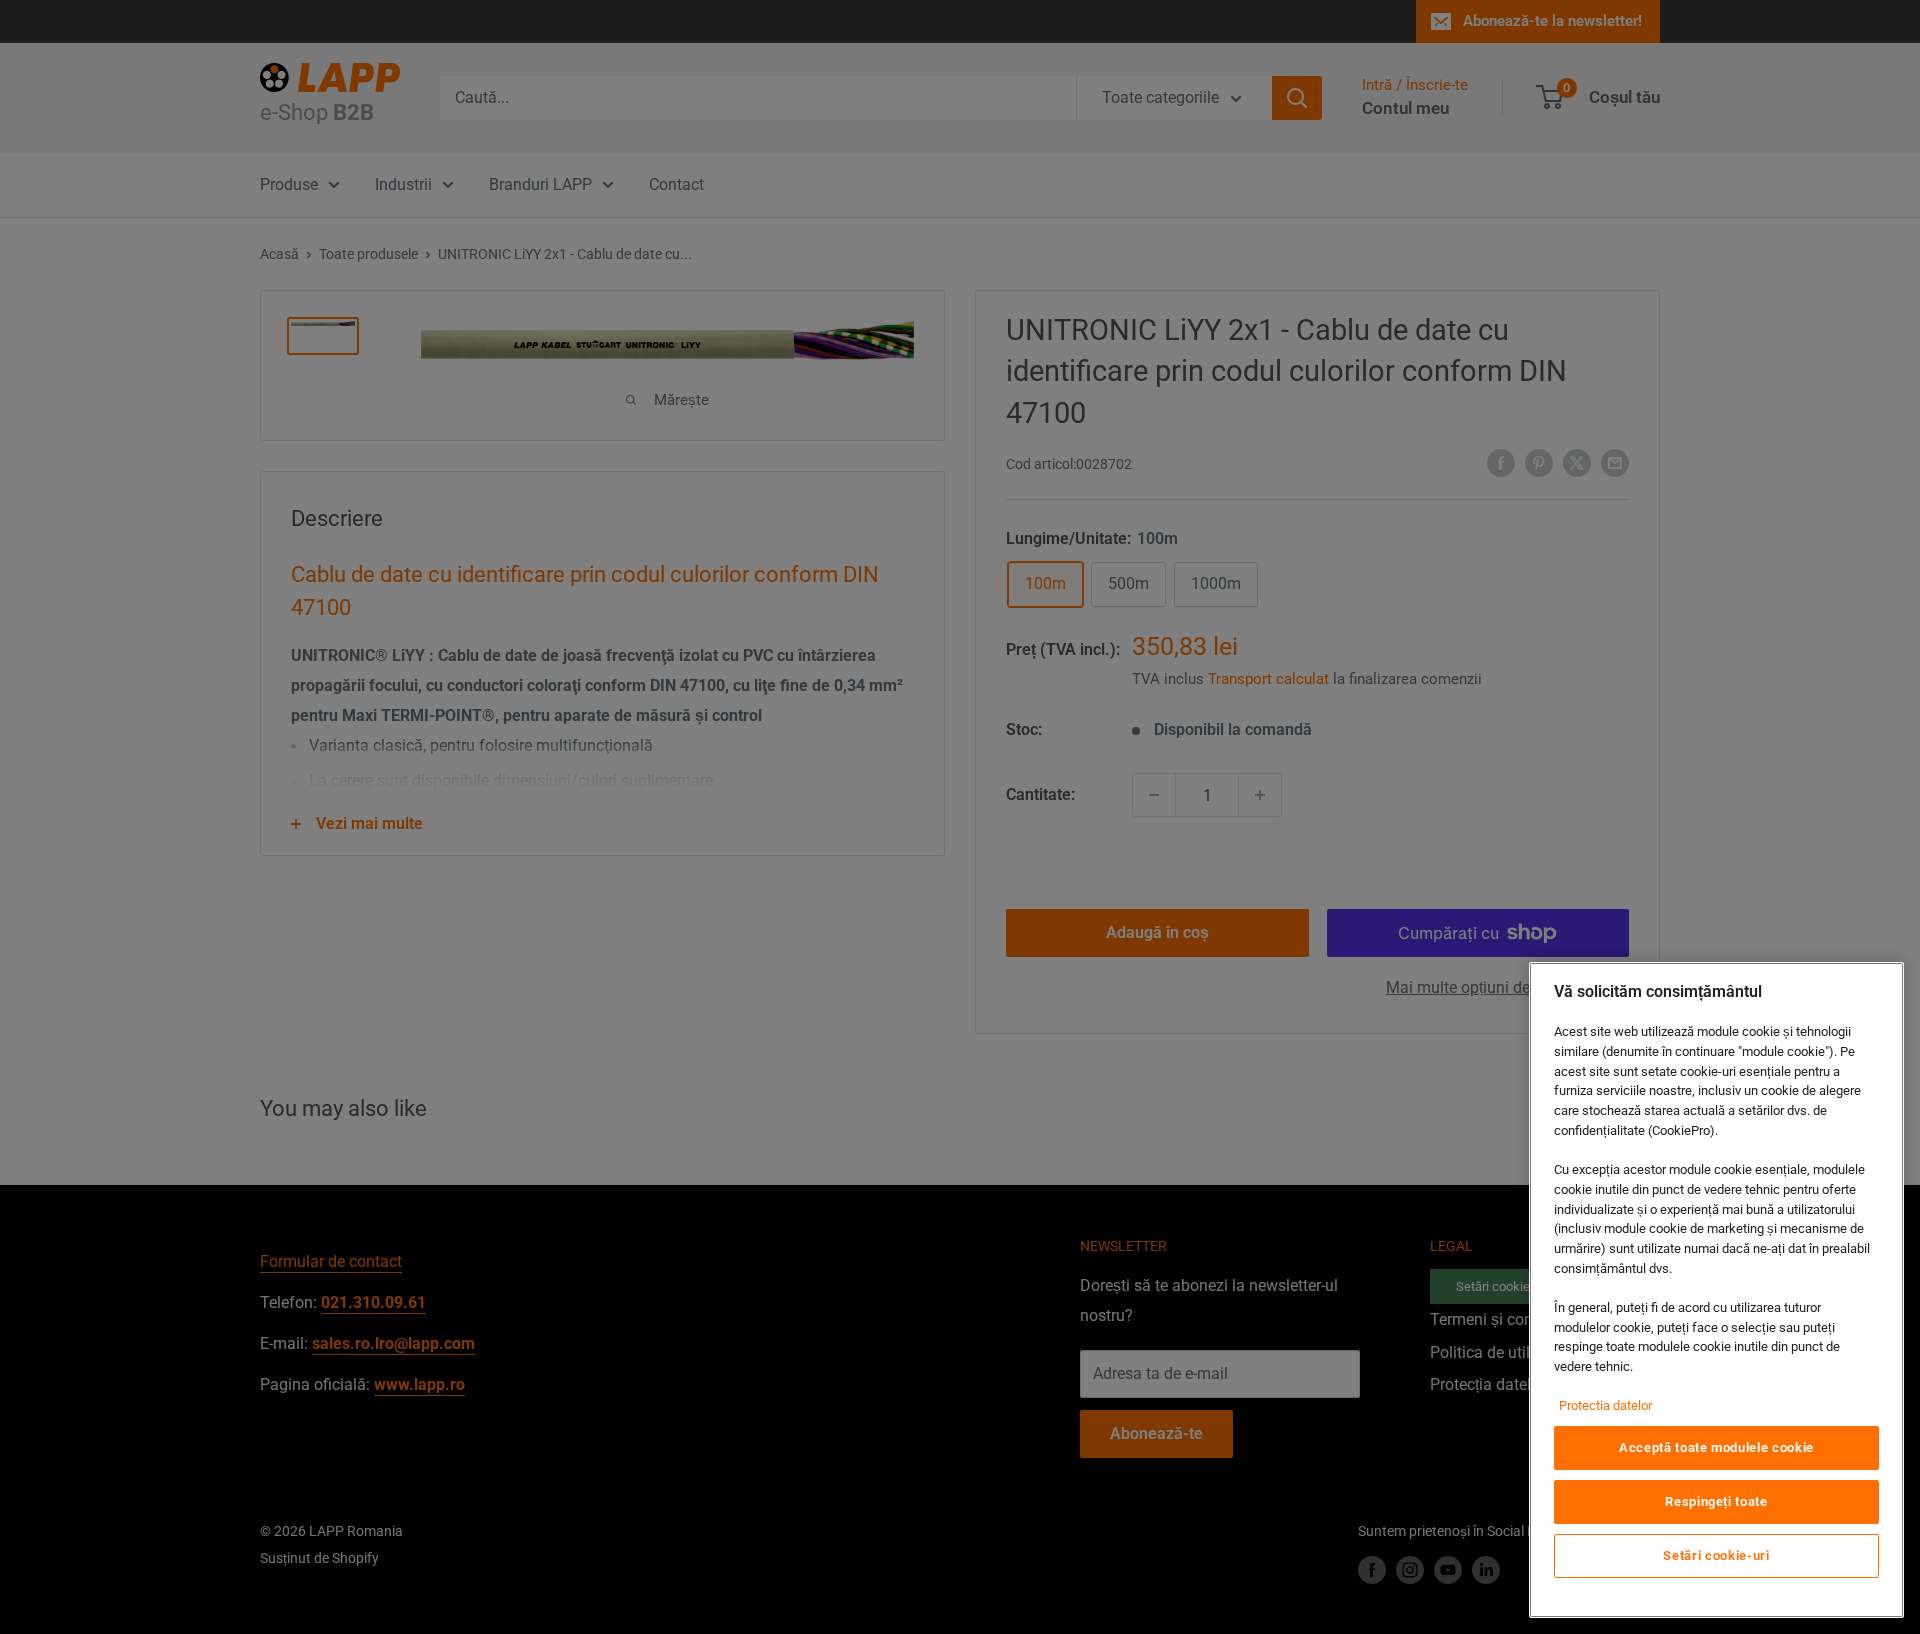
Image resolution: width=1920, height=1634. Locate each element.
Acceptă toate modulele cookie (1716, 1447)
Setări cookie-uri (1716, 1555)
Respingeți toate (1716, 1501)
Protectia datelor (1605, 1405)
